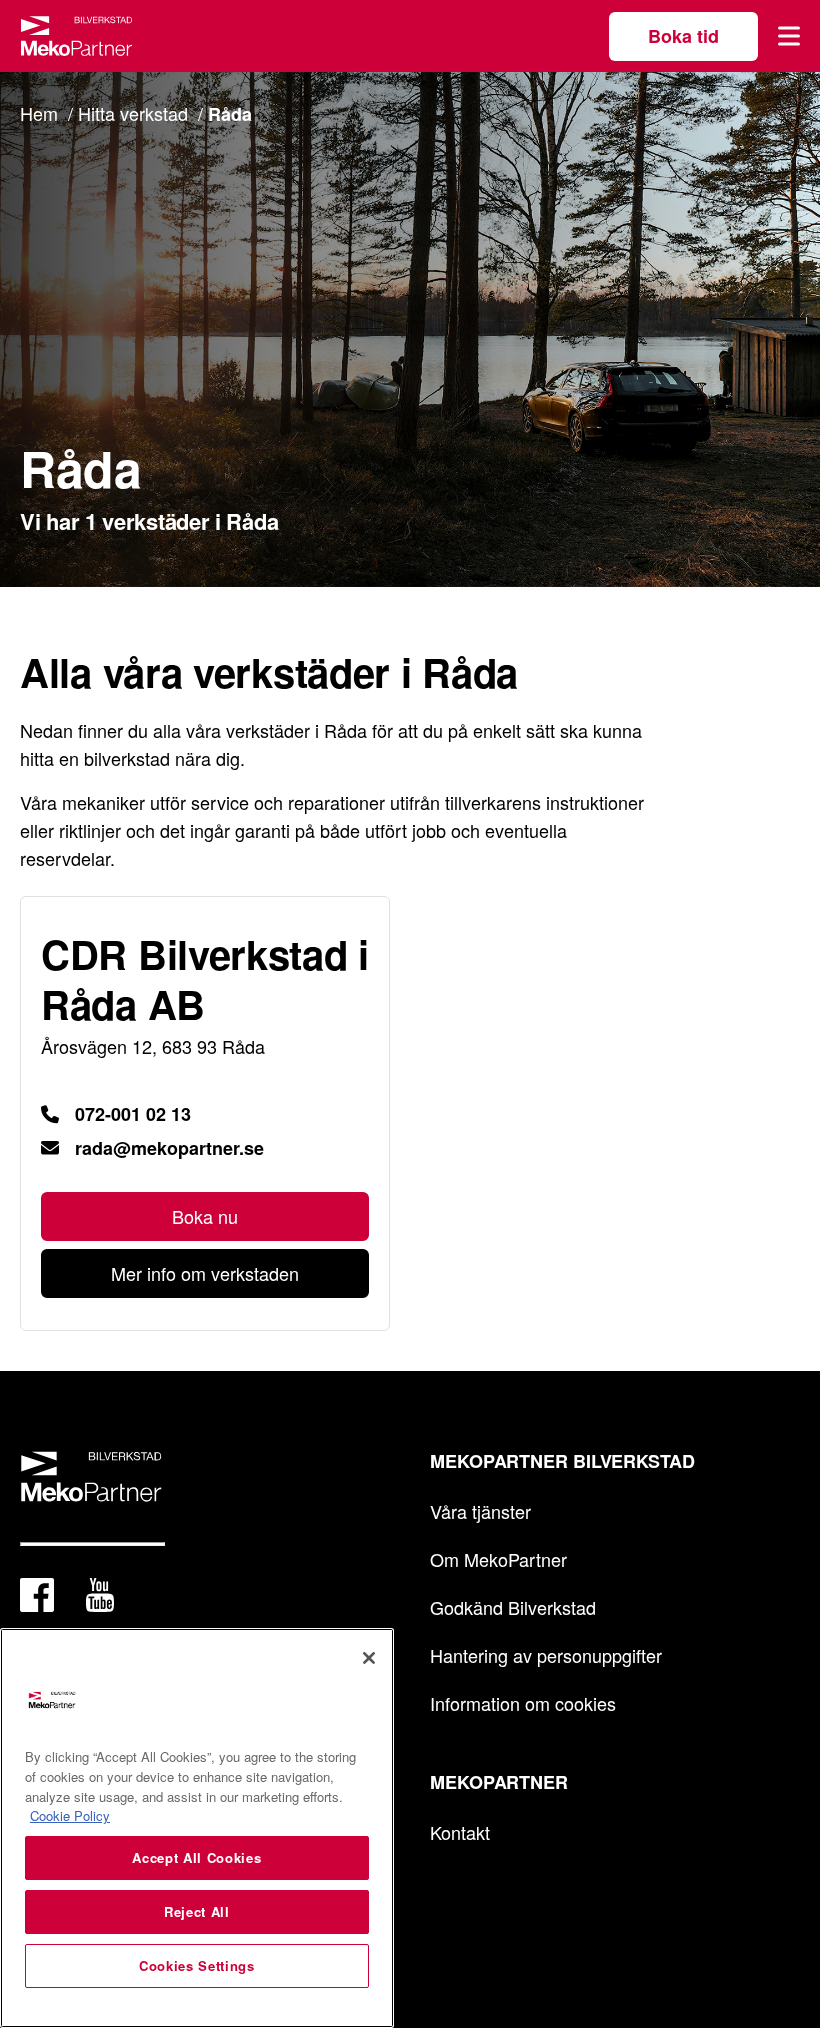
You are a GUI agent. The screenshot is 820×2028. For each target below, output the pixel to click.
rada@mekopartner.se (169, 1148)
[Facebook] (37, 1599)
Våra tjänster (480, 1511)
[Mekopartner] (76, 36)
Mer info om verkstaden (205, 1273)
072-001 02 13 (133, 1114)
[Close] (369, 1658)
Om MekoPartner (498, 1559)
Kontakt (460, 1832)
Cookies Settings (197, 1965)
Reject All (197, 1911)
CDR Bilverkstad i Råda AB (205, 979)
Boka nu (205, 1216)
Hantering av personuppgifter (546, 1655)
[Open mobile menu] (789, 36)
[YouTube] (100, 1599)
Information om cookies (523, 1703)
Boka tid (683, 36)
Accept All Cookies (196, 1857)
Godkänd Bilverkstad (513, 1607)
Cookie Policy (70, 1815)
